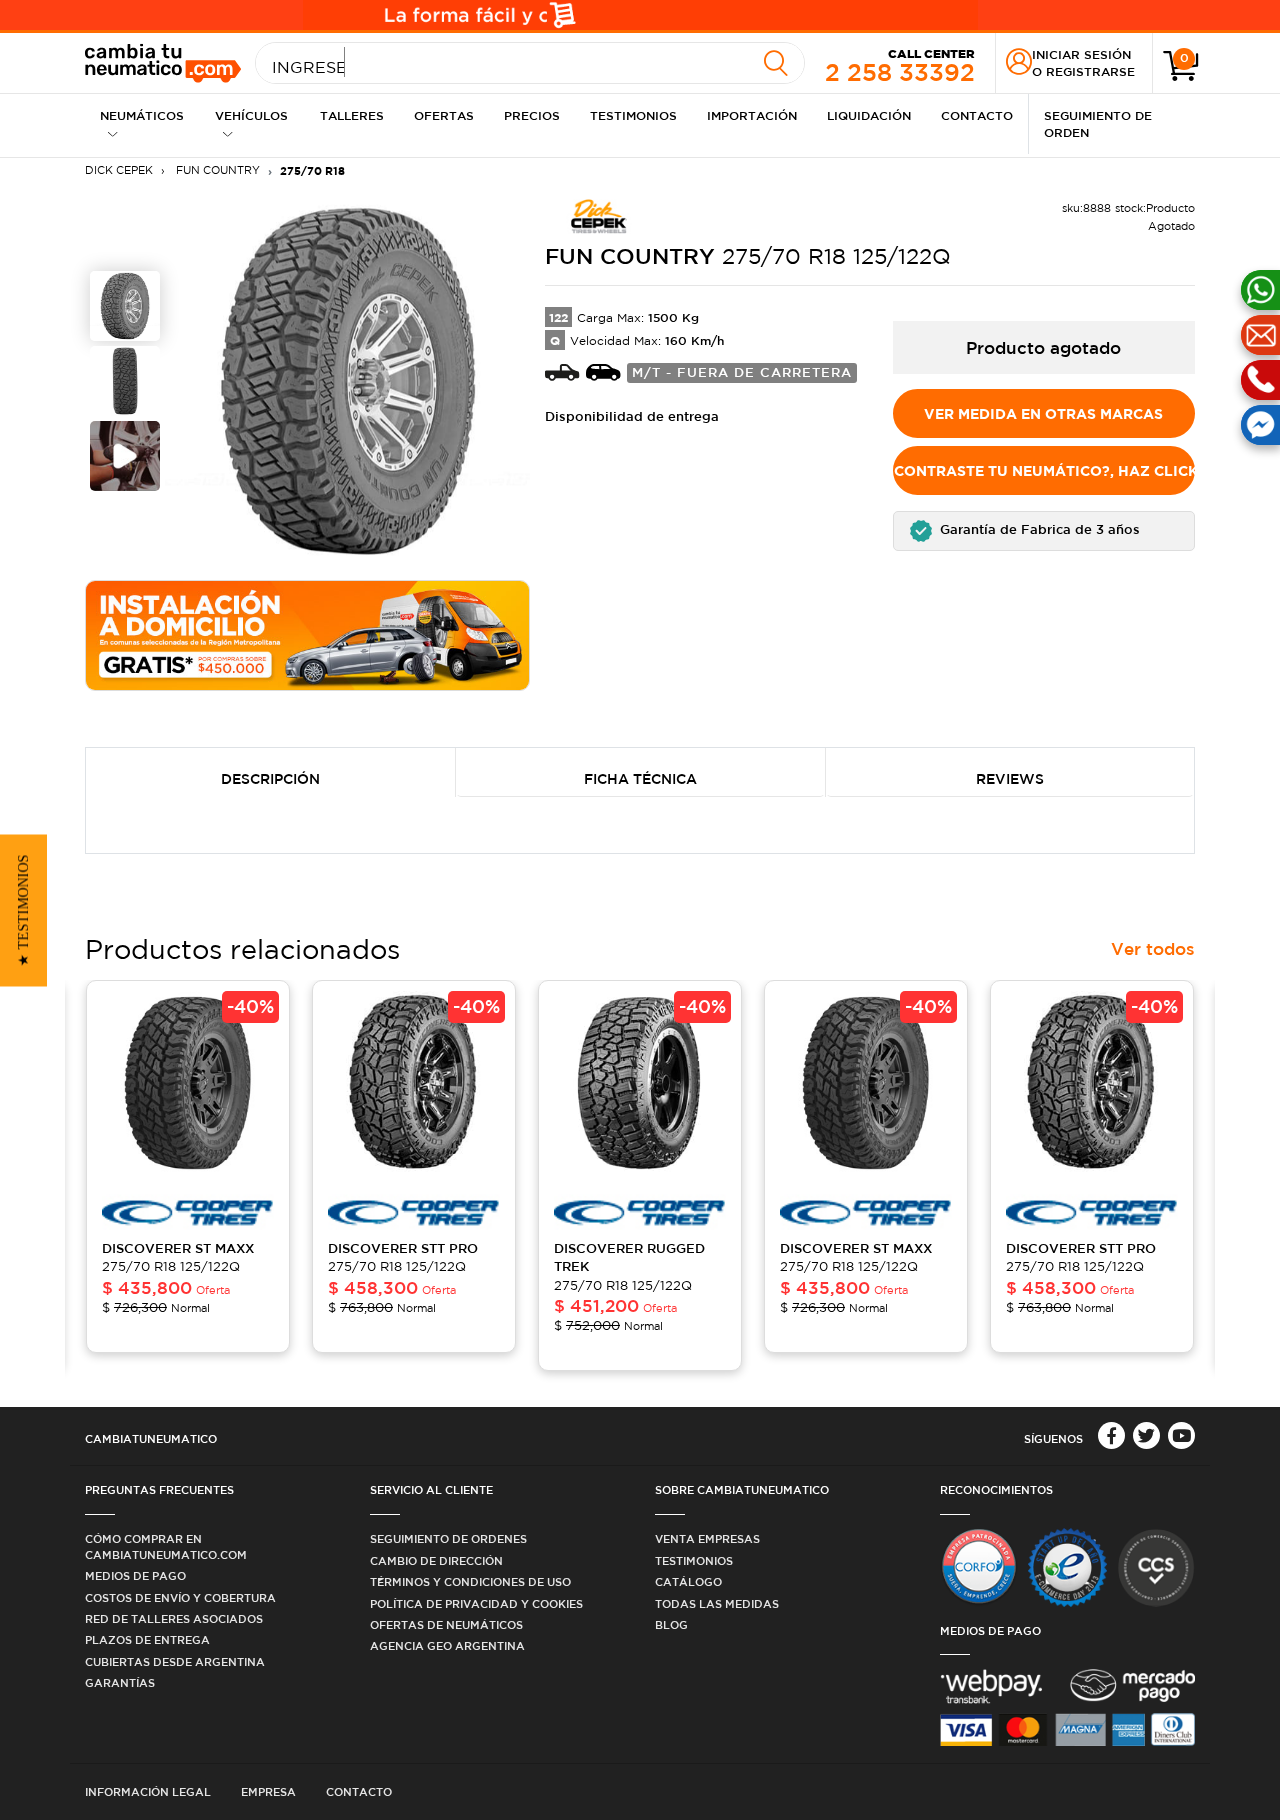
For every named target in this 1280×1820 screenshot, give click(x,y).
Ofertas (444, 115)
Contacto (977, 115)
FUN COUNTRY (216, 170)
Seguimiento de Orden (1098, 123)
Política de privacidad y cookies (476, 1603)
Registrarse (1090, 71)
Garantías (120, 1682)
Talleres (352, 115)
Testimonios (633, 115)
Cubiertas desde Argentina (175, 1661)
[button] (1044, 531)
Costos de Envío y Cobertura (180, 1597)
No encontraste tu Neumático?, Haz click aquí (1044, 470)
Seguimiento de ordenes (448, 1538)
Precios (532, 115)
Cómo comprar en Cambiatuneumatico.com (166, 1546)
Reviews (1010, 779)
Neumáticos (142, 115)
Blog (671, 1624)
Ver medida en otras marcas (1043, 413)
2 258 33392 (900, 65)
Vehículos (251, 115)
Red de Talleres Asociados (174, 1618)
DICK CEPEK (119, 170)
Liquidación (869, 115)
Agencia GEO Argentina (447, 1645)
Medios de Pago (135, 1575)
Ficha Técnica (640, 779)
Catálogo (688, 1581)
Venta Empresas (707, 1538)
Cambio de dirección (436, 1560)
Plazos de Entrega (147, 1639)
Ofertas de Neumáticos (446, 1624)
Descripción (270, 779)
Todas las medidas (717, 1603)
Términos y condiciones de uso (470, 1581)
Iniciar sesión (1081, 54)
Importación (752, 115)
